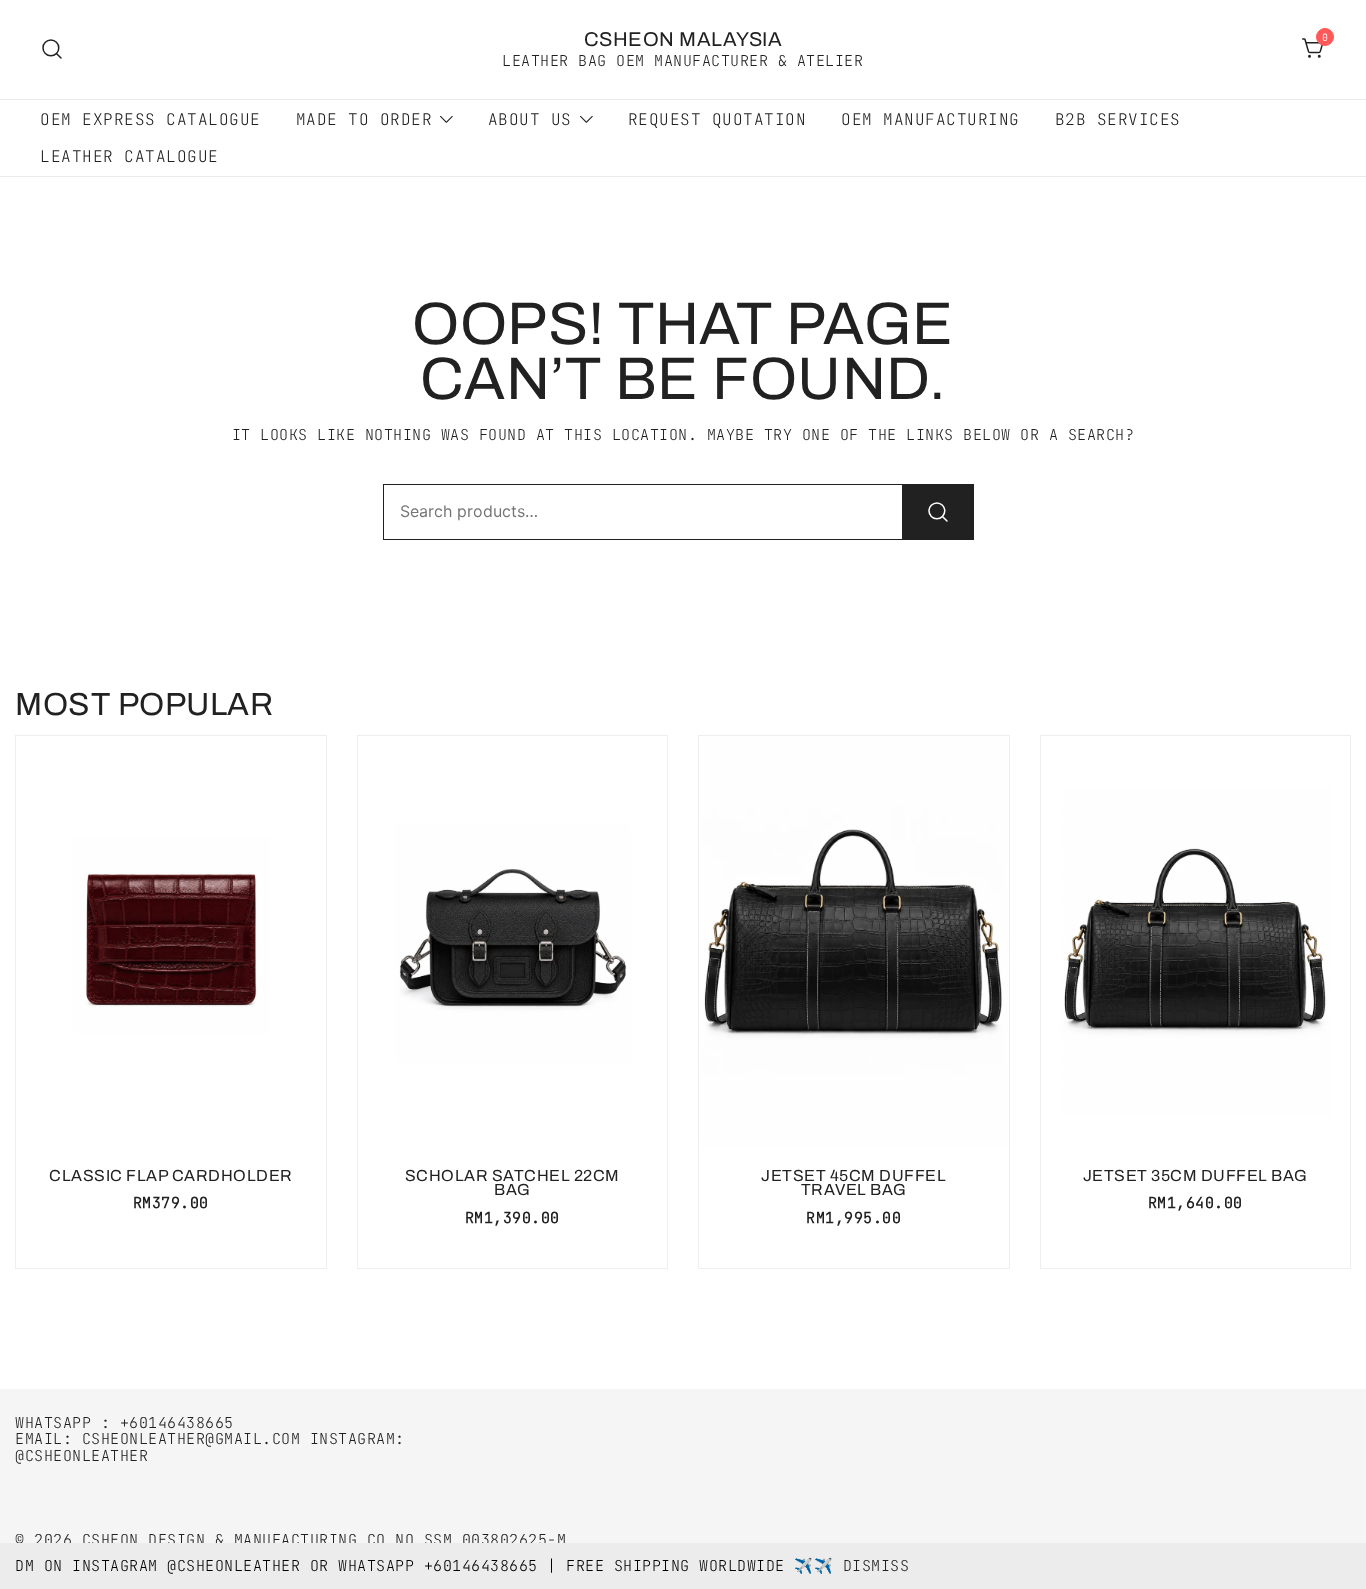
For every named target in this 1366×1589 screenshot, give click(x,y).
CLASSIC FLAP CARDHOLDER (171, 1175)
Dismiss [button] (876, 1566)
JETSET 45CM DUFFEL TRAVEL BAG (853, 1183)
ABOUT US (530, 119)
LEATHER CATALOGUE (129, 156)
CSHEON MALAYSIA (683, 39)
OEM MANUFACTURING (930, 119)
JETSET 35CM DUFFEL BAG (1195, 1175)
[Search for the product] (938, 512)
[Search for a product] (52, 49)
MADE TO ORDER (364, 119)
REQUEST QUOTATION (717, 119)
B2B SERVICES (1118, 119)
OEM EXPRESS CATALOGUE (150, 119)
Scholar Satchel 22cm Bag (512, 1183)
